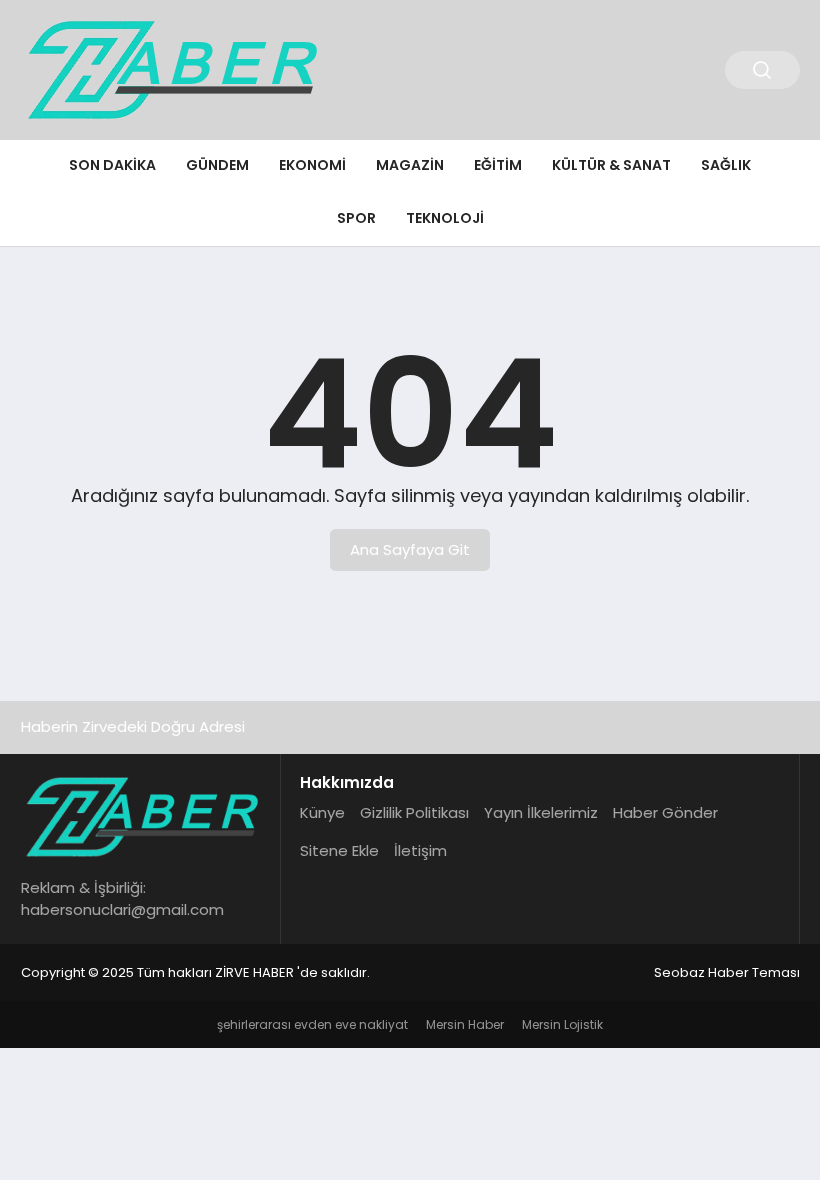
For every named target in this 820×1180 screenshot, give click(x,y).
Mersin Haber (465, 1024)
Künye (322, 812)
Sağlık (726, 165)
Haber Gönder (665, 812)
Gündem (217, 165)
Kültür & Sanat (611, 165)
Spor (356, 218)
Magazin (410, 165)
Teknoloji (445, 218)
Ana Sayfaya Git (410, 549)
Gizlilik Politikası (414, 812)
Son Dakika (112, 165)
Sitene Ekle (339, 850)
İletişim (420, 850)
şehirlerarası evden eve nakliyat (312, 1024)
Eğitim (498, 165)
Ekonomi (312, 165)
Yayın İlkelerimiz (541, 812)
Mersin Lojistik (562, 1024)
